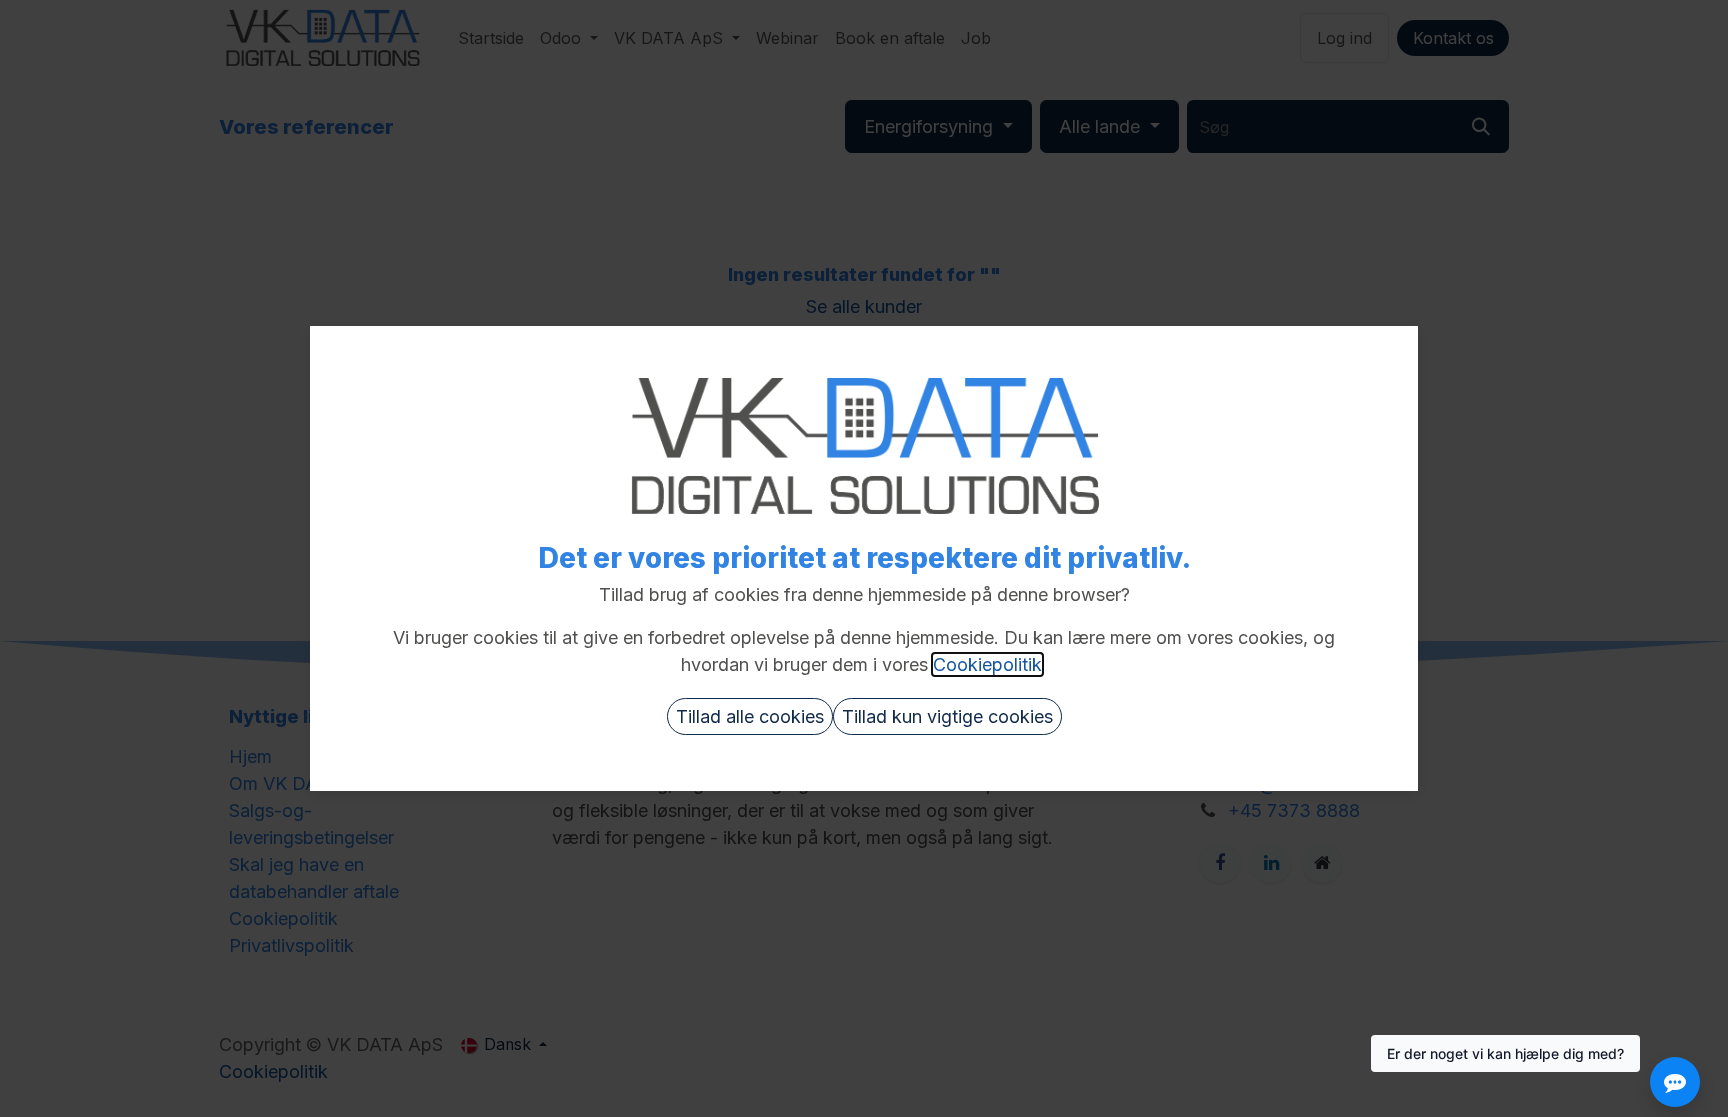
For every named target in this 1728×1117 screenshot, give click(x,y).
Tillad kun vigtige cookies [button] (947, 716)
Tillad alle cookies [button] (750, 716)
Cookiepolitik (987, 664)
